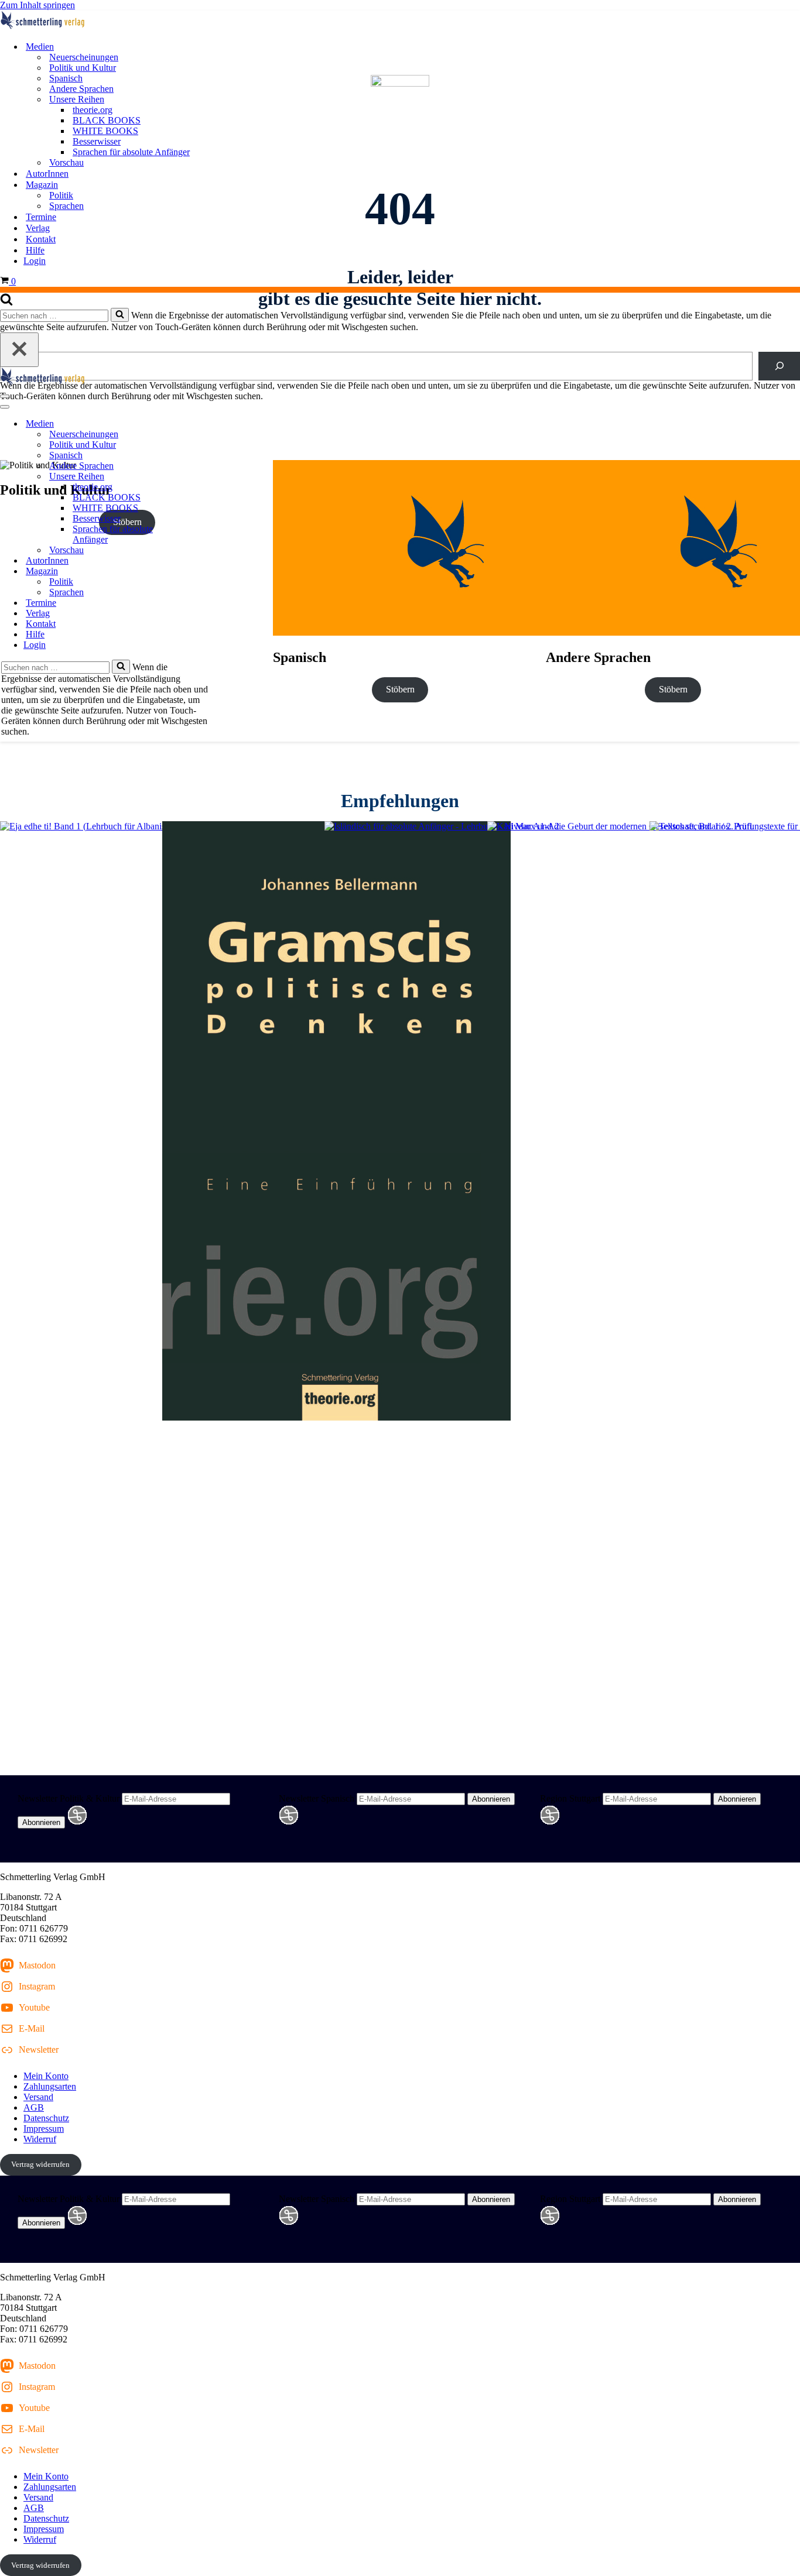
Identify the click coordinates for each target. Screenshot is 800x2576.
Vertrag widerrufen (40, 2164)
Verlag (38, 228)
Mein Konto (46, 2076)
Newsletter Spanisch (317, 1798)
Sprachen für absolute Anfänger (131, 152)
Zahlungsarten (50, 2086)
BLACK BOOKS (107, 120)
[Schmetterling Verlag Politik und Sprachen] (400, 21)
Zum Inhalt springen (37, 5)
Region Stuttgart (570, 1798)
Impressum (44, 2129)
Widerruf (40, 2139)
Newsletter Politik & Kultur (69, 1798)
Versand (38, 2097)
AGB (34, 2107)
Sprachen (66, 206)
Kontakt (41, 239)
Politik (61, 195)
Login (35, 261)
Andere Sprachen (81, 89)
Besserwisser (97, 141)
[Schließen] (19, 350)
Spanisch (66, 78)
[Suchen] (6, 302)
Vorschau (66, 162)
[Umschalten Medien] (205, 424)
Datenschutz (46, 2118)
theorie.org (93, 110)
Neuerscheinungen (84, 57)
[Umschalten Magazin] (205, 572)
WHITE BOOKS (105, 131)
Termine (41, 217)
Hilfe (35, 250)
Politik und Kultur (83, 68)
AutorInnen (47, 174)
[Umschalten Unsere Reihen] (205, 477)
